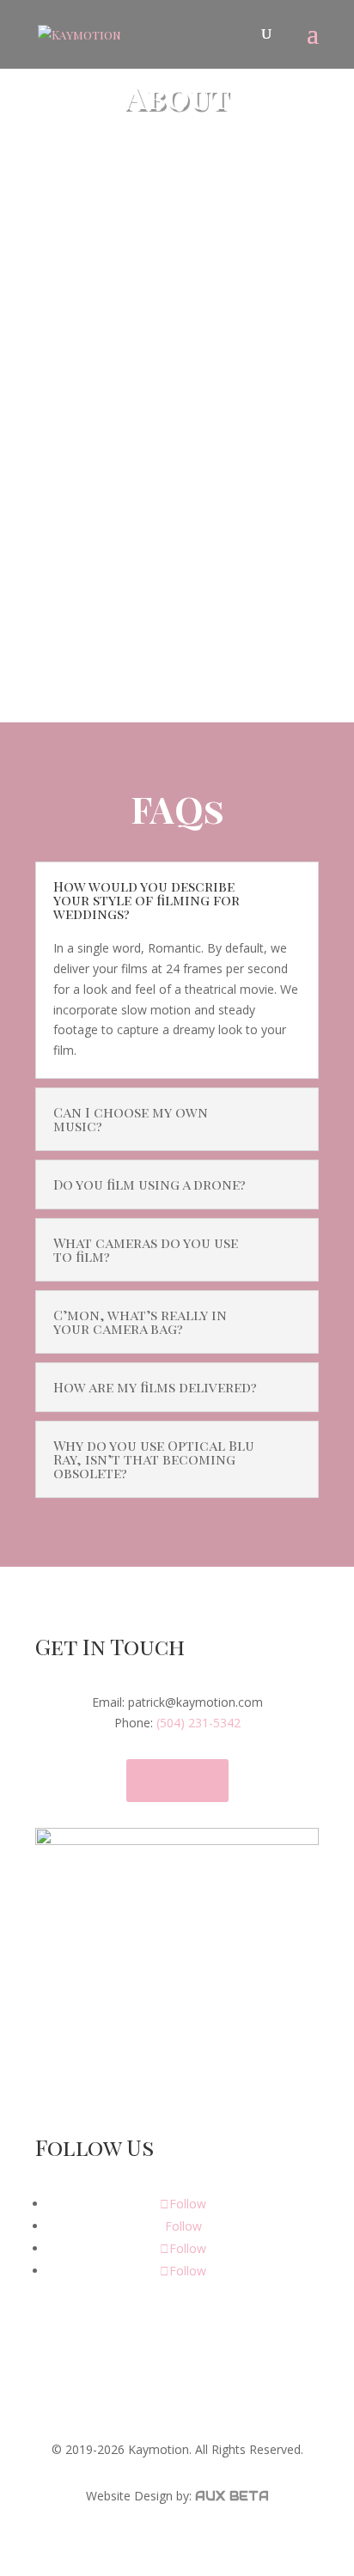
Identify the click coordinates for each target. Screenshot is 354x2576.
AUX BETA (232, 2496)
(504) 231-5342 (198, 1723)
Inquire (177, 1780)
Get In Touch (150, 630)
